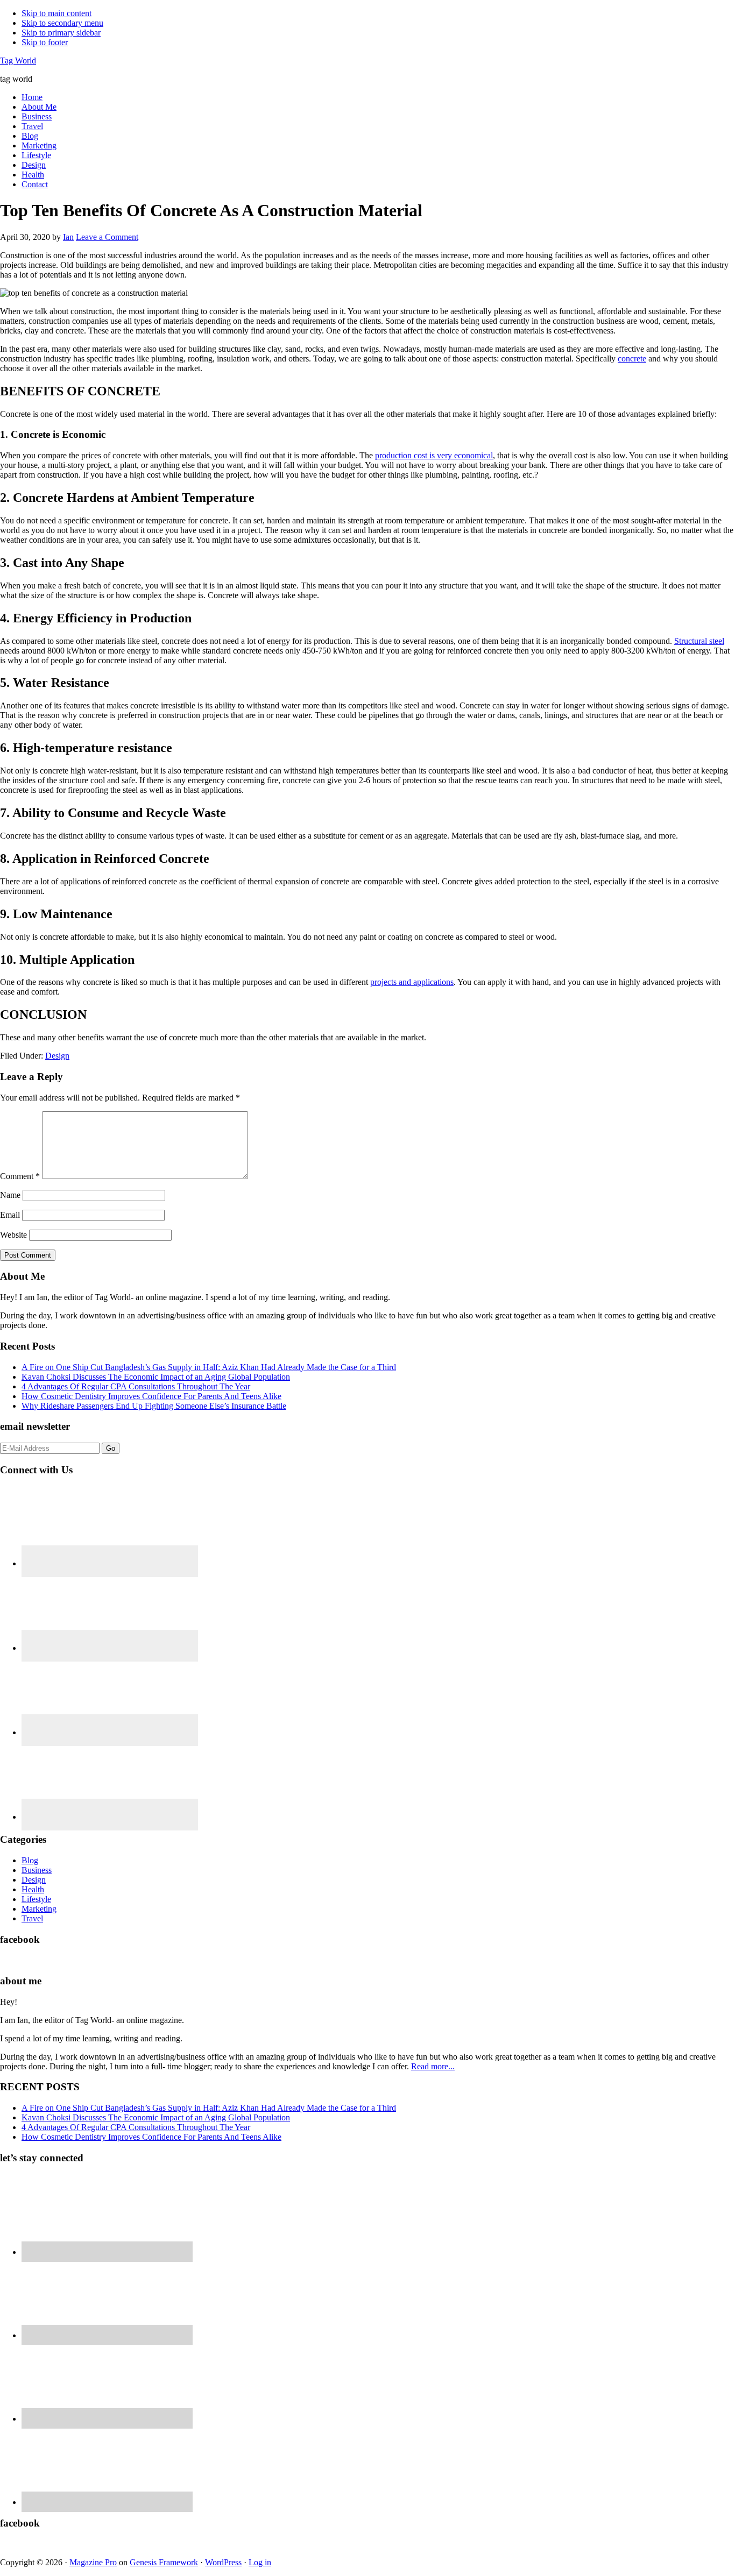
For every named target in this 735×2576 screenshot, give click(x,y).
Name (10, 1195)
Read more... (433, 2066)
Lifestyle (36, 1899)
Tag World (18, 61)
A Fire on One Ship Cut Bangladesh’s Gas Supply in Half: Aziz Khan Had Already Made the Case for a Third (209, 1367)
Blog (30, 1860)
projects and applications (412, 982)
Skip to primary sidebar (61, 33)
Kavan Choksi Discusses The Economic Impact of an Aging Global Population (156, 1377)
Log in (260, 2562)
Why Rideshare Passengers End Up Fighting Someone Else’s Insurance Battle (154, 1406)
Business (37, 1870)
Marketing (39, 1909)
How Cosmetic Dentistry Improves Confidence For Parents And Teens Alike (151, 1396)
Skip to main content (56, 13)
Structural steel (699, 641)
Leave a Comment (107, 237)
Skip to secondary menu (62, 23)
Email (10, 1215)
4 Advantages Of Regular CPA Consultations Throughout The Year (136, 1386)
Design (57, 1056)
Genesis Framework (164, 2562)
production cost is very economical (434, 455)
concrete (632, 359)
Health (33, 1889)
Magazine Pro (93, 2562)
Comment (20, 1176)
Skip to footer (45, 42)
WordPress (223, 2562)
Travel (32, 1918)
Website (13, 1235)
